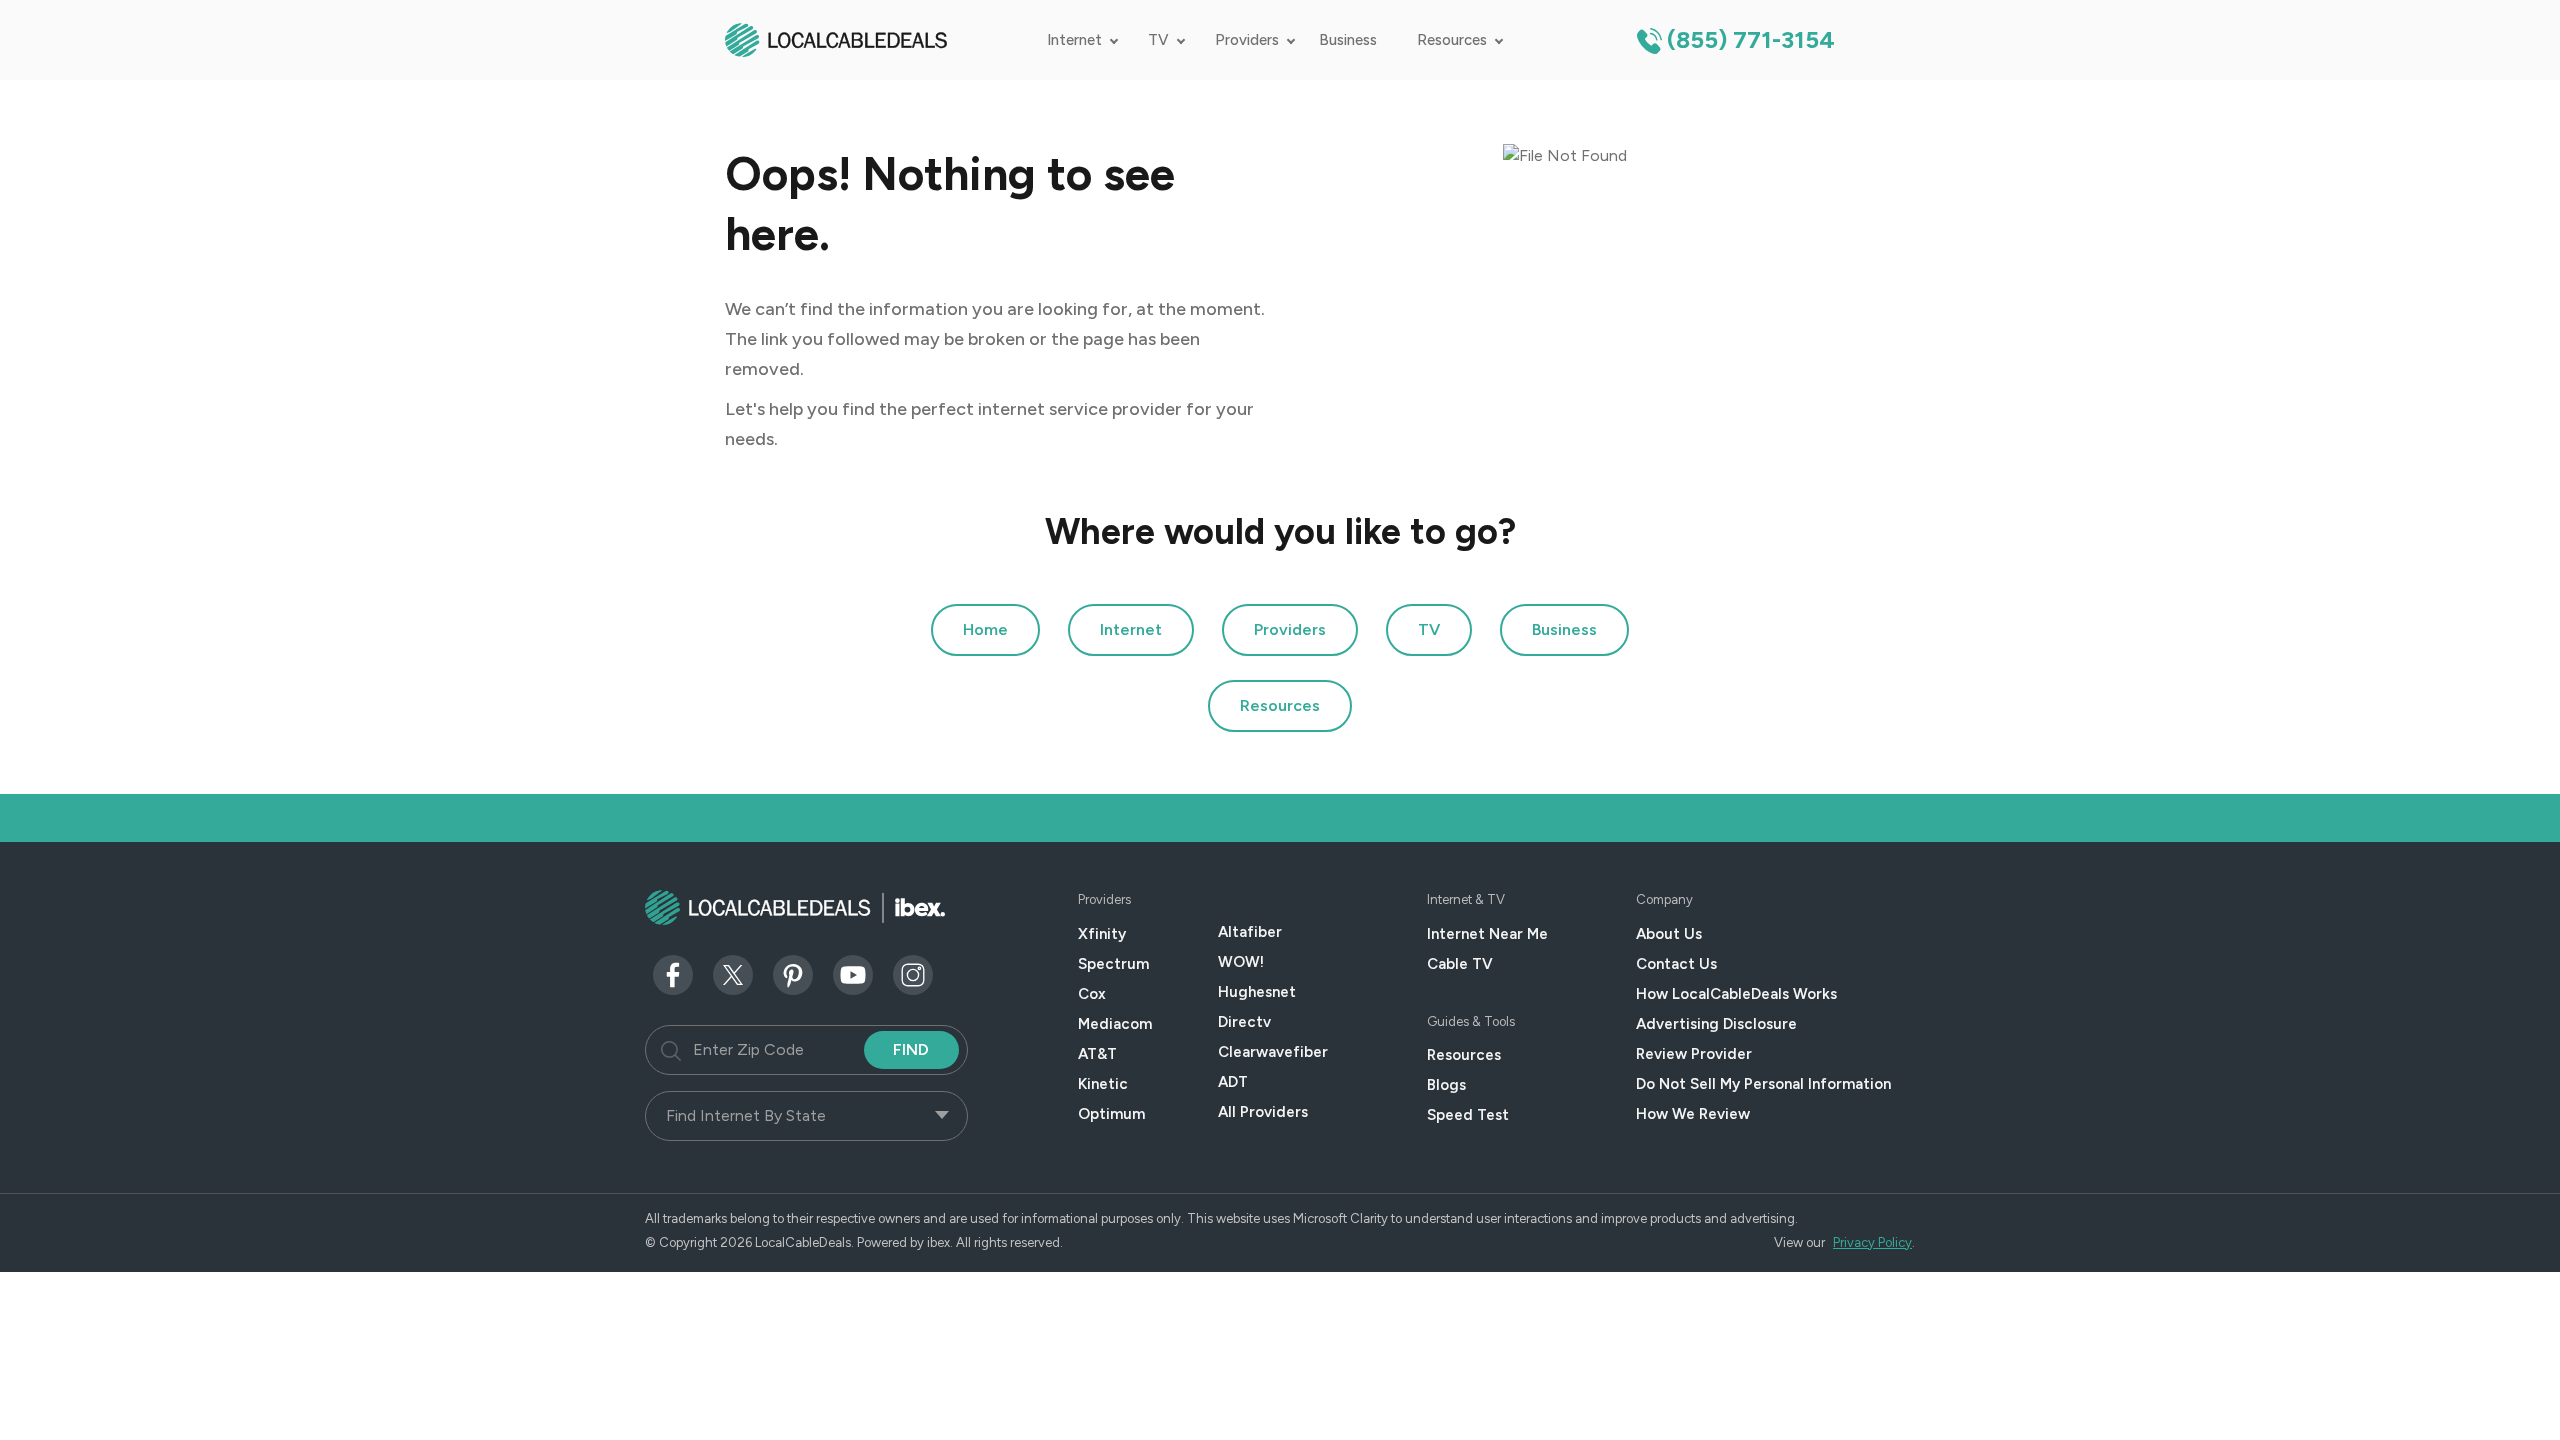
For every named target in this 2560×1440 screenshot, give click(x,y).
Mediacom (1115, 1024)
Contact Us (1676, 964)
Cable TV (1460, 964)
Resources (1452, 40)
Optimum (1111, 1114)
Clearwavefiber (1273, 1052)
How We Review (1693, 1114)
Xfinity (1102, 934)
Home (985, 629)
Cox (1092, 994)
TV (1158, 40)
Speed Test (1468, 1115)
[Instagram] (913, 973)
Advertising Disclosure (1716, 1024)
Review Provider (1694, 1054)
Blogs (1446, 1085)
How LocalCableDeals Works (1736, 994)
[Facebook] (673, 973)
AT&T (1097, 1054)
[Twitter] (733, 973)
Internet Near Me (1487, 934)
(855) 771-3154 (1751, 39)
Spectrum (1113, 964)
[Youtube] (853, 973)
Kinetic (1103, 1084)
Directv (1244, 1022)
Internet (1074, 40)
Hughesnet (1257, 992)
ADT (1233, 1082)
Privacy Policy (1872, 1242)
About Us (1669, 934)
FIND (911, 1049)
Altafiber (1250, 932)
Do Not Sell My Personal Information (1763, 1084)
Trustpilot (37, 817)
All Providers (1263, 1112)
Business (1348, 40)
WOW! (1241, 962)
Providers (1247, 40)
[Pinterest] (793, 973)
